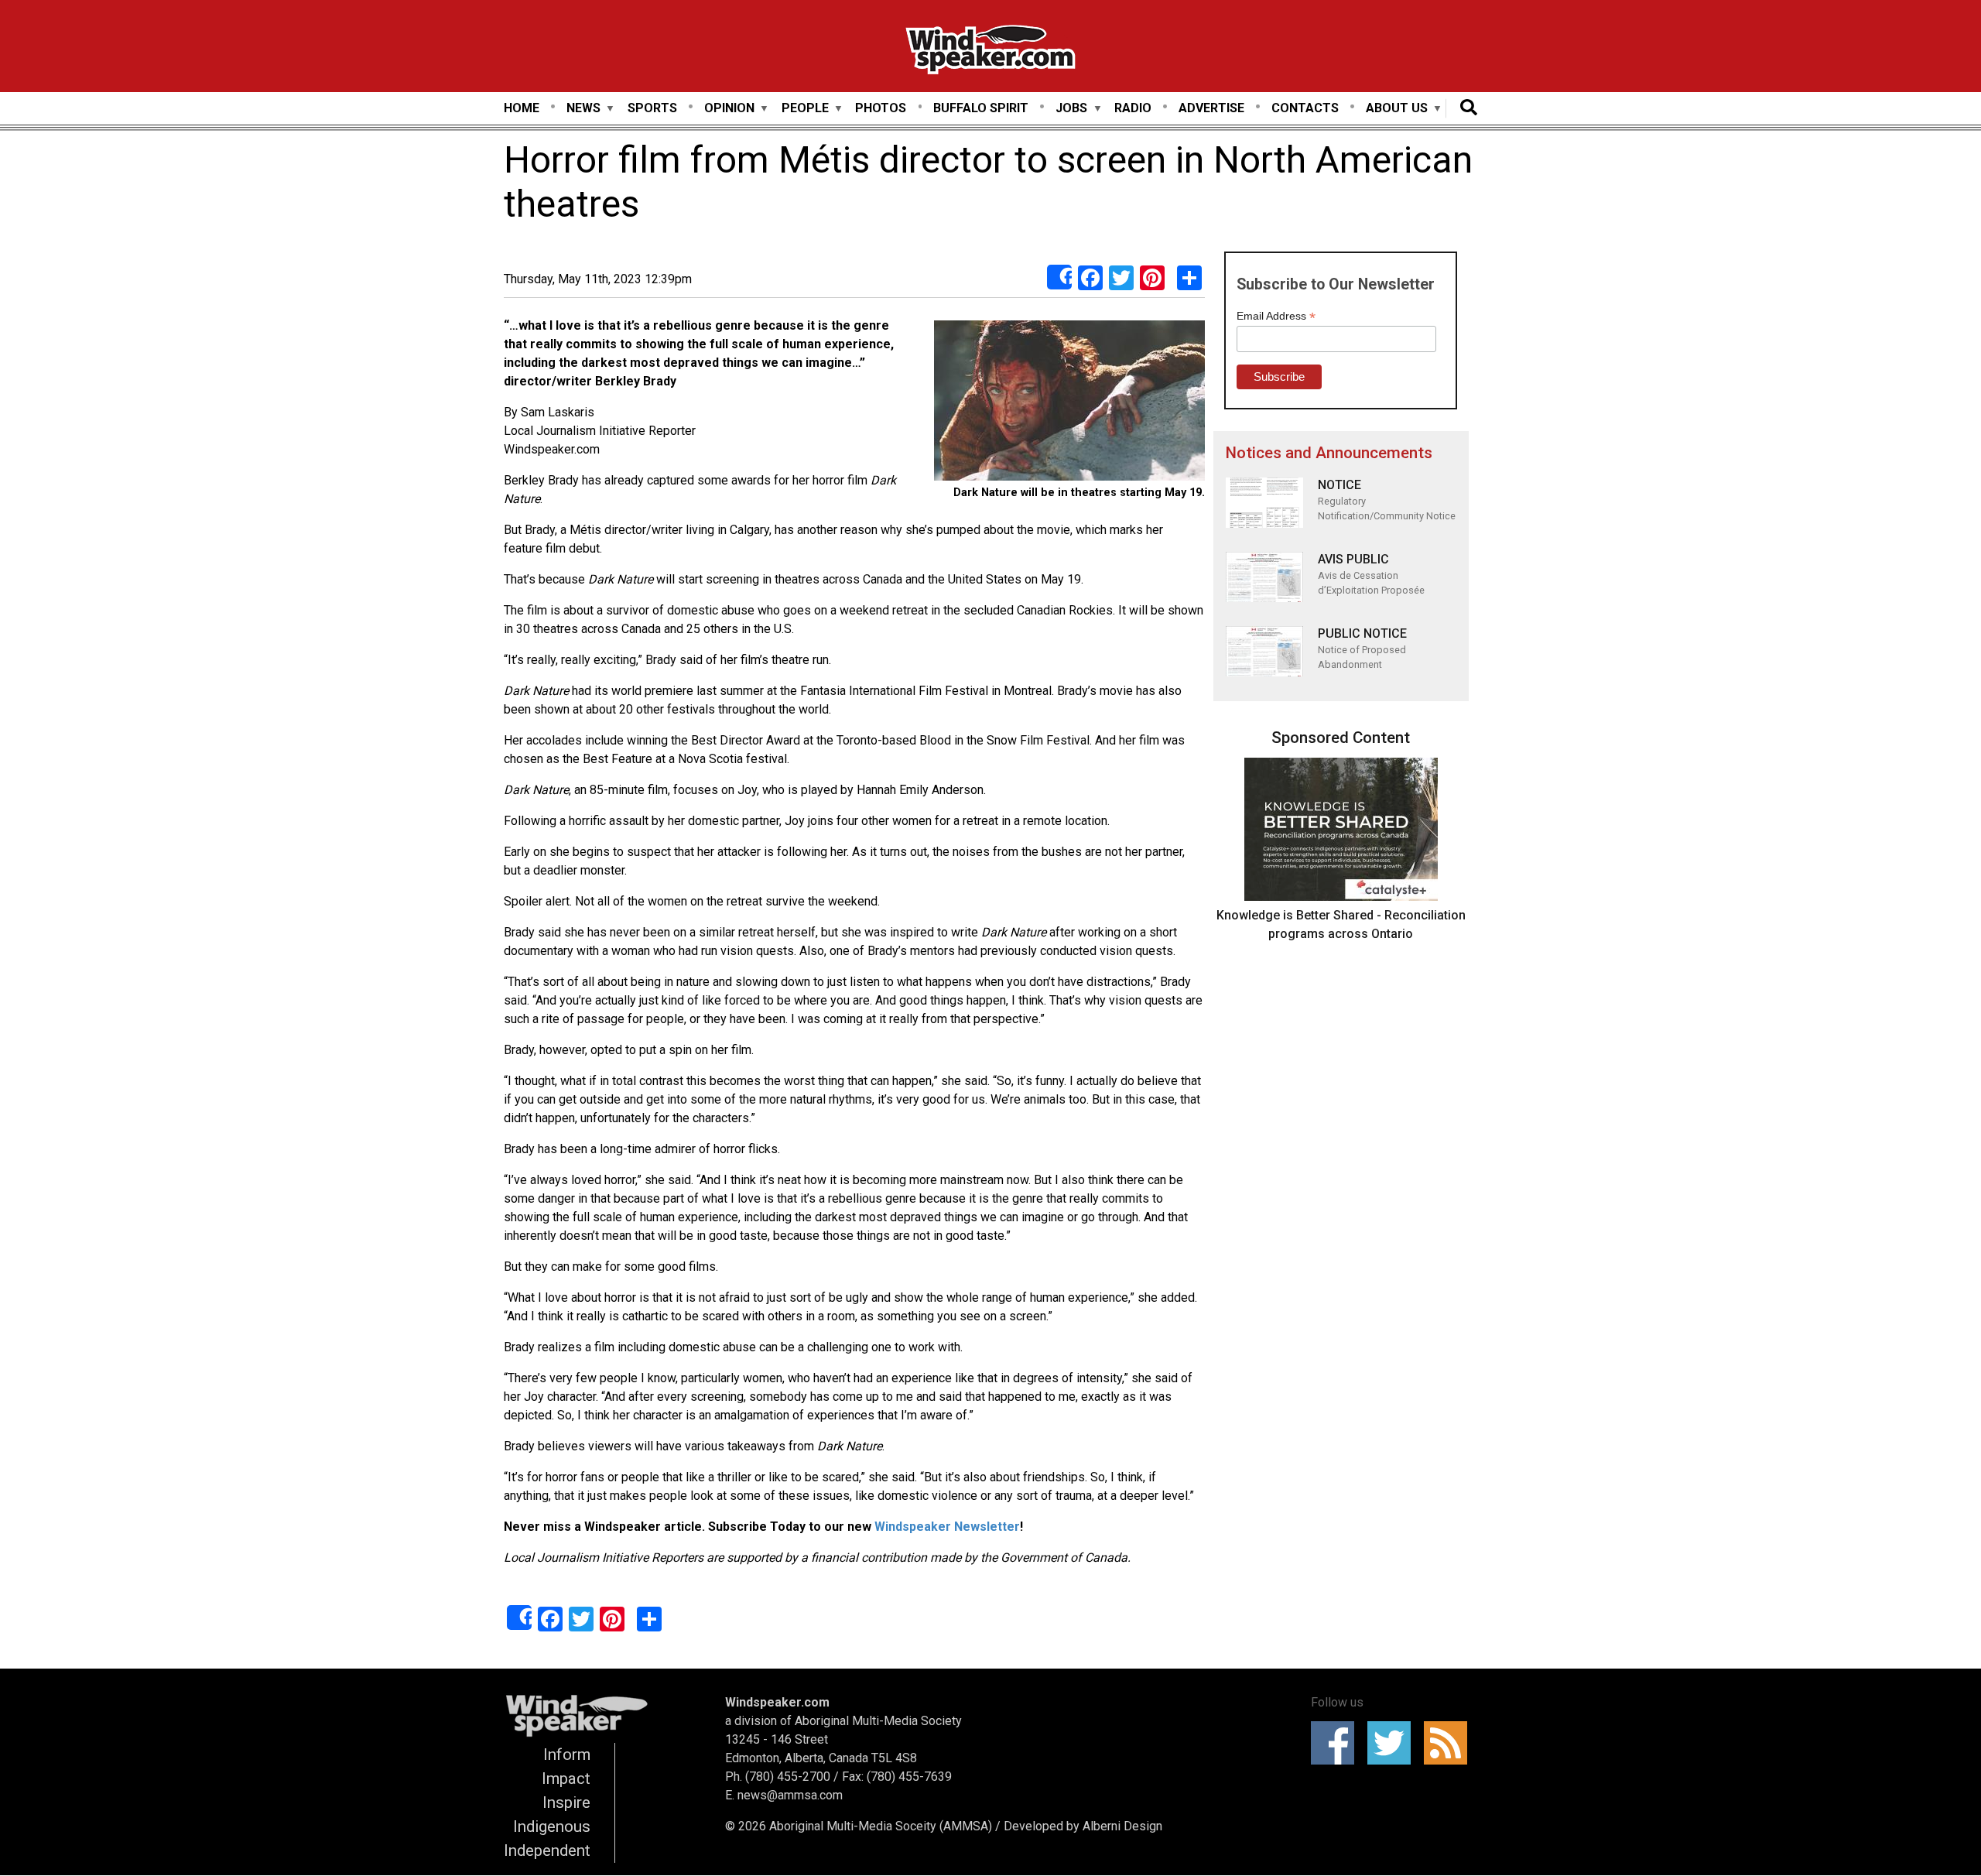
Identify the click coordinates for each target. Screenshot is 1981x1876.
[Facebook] (1090, 277)
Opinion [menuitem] (729, 109)
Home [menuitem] (522, 108)
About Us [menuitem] (1397, 109)
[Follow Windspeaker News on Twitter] (1394, 1743)
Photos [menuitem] (881, 108)
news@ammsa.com (790, 1795)
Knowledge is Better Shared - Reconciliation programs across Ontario (1341, 924)
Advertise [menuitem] (1211, 108)
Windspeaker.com (777, 1702)
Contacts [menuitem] (1305, 108)
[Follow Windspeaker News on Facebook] (1338, 1743)
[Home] (990, 52)
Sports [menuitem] (652, 108)
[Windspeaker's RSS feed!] (1451, 1743)
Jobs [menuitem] (1071, 109)
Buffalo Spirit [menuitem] (981, 108)
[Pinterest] (1152, 277)
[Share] (1059, 277)
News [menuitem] (583, 109)
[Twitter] (1121, 277)
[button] (1069, 403)
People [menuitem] (805, 109)
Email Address (1276, 316)
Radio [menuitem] (1133, 108)
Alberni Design (1122, 1826)
